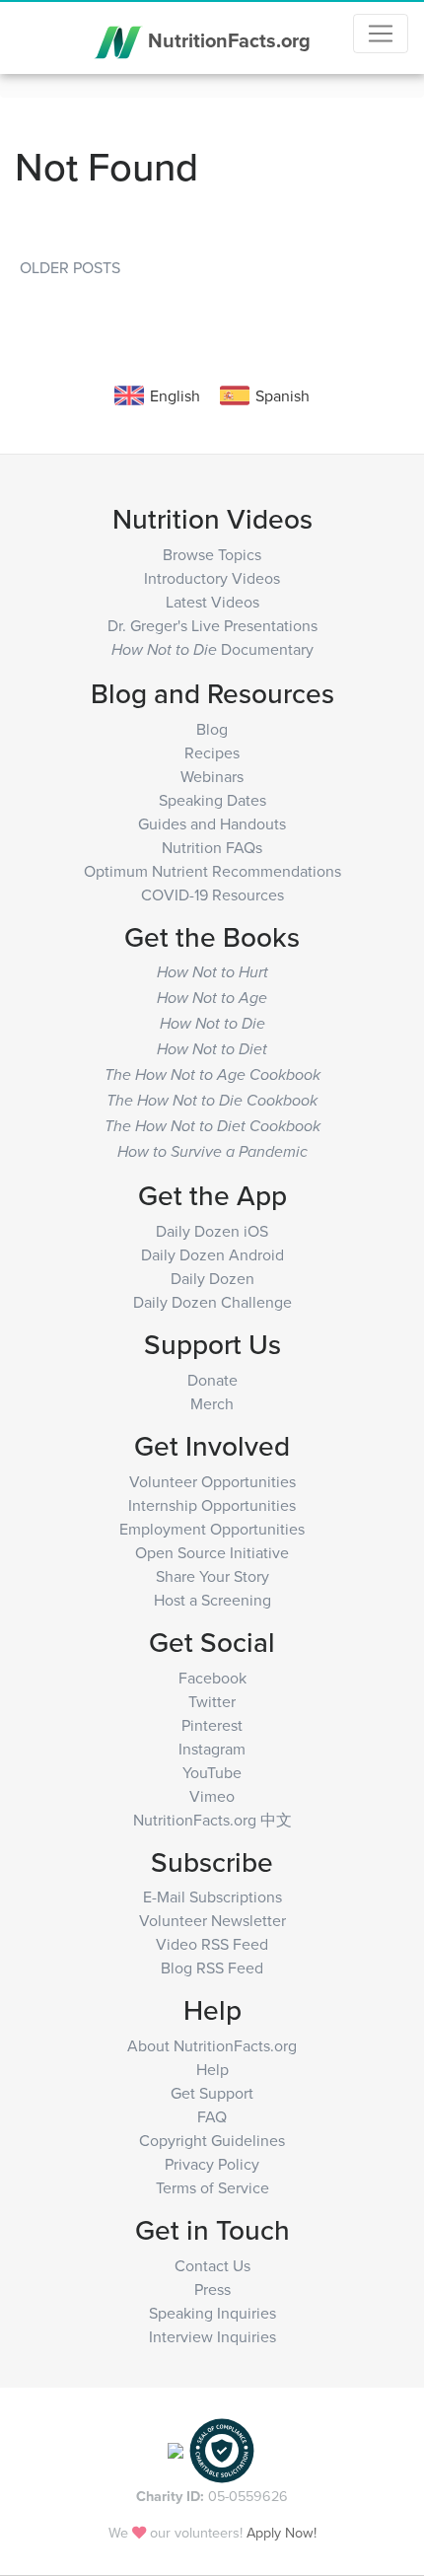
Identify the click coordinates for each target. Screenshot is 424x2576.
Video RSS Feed (212, 1944)
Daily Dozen (212, 1278)
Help (212, 2069)
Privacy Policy (212, 2164)
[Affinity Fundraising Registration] (222, 2448)
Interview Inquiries (212, 2336)
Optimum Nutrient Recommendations (212, 871)
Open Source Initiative (212, 1552)
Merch (212, 1403)
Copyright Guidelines (212, 2140)
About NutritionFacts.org (212, 2045)
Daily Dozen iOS (212, 1231)
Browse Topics (212, 554)
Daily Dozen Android (212, 1254)
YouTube (212, 1772)
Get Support (212, 2093)
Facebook (212, 1678)
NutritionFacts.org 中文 (212, 1820)
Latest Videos (212, 602)
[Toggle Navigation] (381, 34)
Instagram (212, 1749)
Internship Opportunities (212, 1505)
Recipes (212, 752)
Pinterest (212, 1725)
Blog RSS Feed (212, 1968)
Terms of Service (212, 2187)
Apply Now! (282, 2532)
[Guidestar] (176, 2448)
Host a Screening (212, 1600)
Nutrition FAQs (212, 847)
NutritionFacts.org (227, 39)
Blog (212, 729)
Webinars (212, 776)
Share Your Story (212, 1576)
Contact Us (212, 2265)
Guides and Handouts (212, 823)
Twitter (212, 1701)
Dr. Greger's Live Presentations (212, 625)
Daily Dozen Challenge (212, 1302)
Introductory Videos (212, 578)
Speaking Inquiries (212, 2313)
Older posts (70, 267)
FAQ (212, 2116)
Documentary (212, 649)
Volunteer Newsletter (212, 1920)
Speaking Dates (212, 800)
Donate (212, 1380)
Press (212, 2289)
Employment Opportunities (212, 1529)
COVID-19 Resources (212, 894)
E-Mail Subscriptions (212, 1896)
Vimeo (212, 1796)
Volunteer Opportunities (212, 1481)
